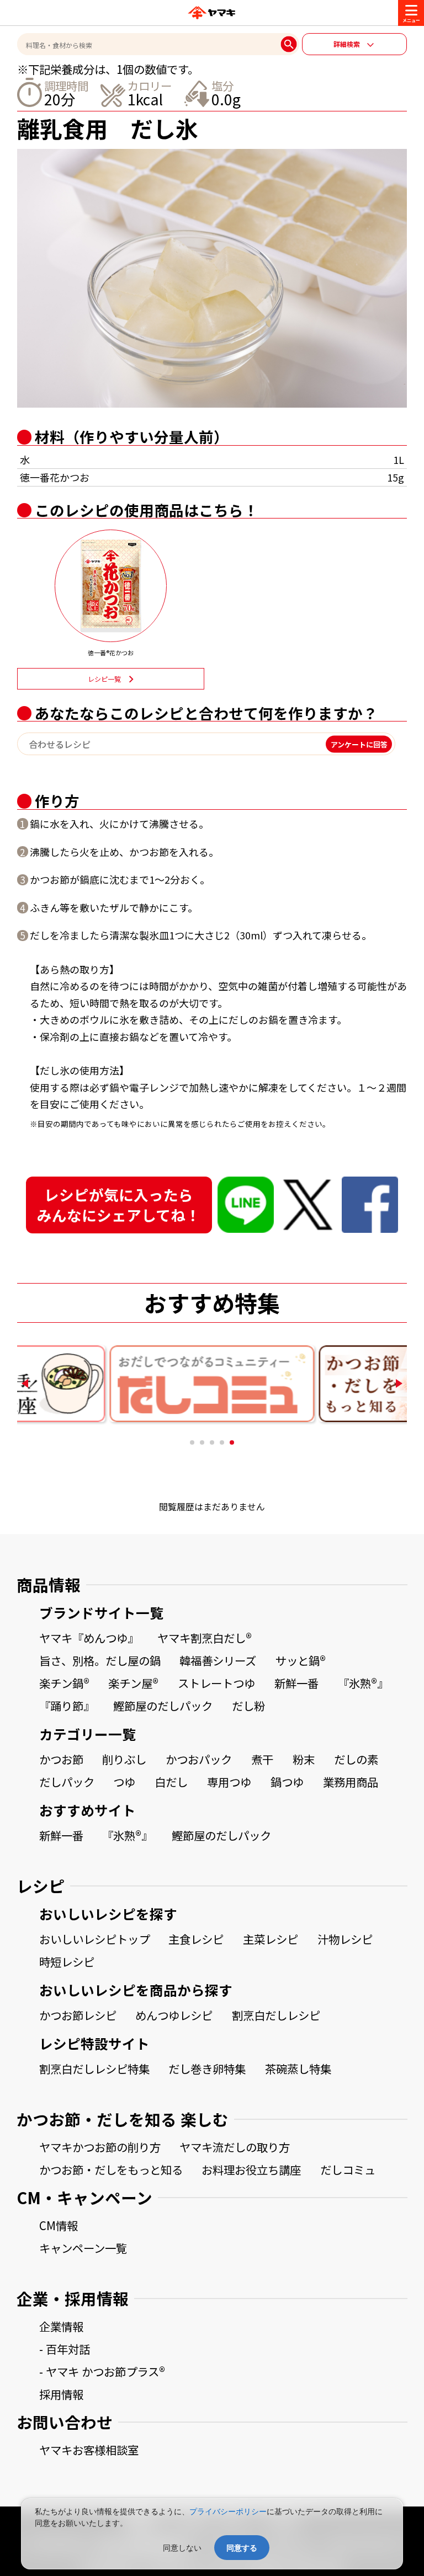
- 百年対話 (65, 2349)
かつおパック (199, 1759)
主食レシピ (196, 1939)
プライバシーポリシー (228, 2511)
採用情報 (61, 2394)
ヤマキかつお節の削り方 (100, 2147)
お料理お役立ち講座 (251, 2169)
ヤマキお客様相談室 (89, 2450)
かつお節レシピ (78, 2015)
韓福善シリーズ (218, 1660)
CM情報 (59, 2225)
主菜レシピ (271, 1939)
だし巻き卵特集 (207, 2069)
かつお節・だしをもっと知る (111, 2169)
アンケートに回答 (359, 744)
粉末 (304, 1759)
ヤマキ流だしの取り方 (235, 2147)
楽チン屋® (133, 1683)
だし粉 (248, 1706)
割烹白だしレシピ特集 (94, 2069)
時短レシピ (67, 1962)
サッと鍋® (301, 1660)
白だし (171, 1782)
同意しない (182, 2548)
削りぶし (124, 1759)
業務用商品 (351, 1782)
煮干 (262, 1759)
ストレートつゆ (216, 1683)
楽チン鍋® (64, 1683)
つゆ (124, 1782)
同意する (242, 2548)
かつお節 (61, 1759)
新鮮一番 (296, 1683)
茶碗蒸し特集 (298, 2069)
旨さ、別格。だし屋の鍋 (100, 1660)
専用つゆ (229, 1782)
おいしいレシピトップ (94, 1939)
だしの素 (356, 1759)
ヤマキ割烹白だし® (205, 1638)
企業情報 (61, 2326)
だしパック (67, 1782)
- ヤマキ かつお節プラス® (102, 2371)
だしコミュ (348, 2169)
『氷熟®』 (363, 1683)
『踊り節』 (67, 1706)
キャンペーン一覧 (83, 2248)
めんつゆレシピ (174, 2015)
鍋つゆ (287, 1782)
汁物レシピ (345, 1939)
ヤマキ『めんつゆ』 (89, 1638)
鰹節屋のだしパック (163, 1706)
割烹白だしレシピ (276, 2015)
